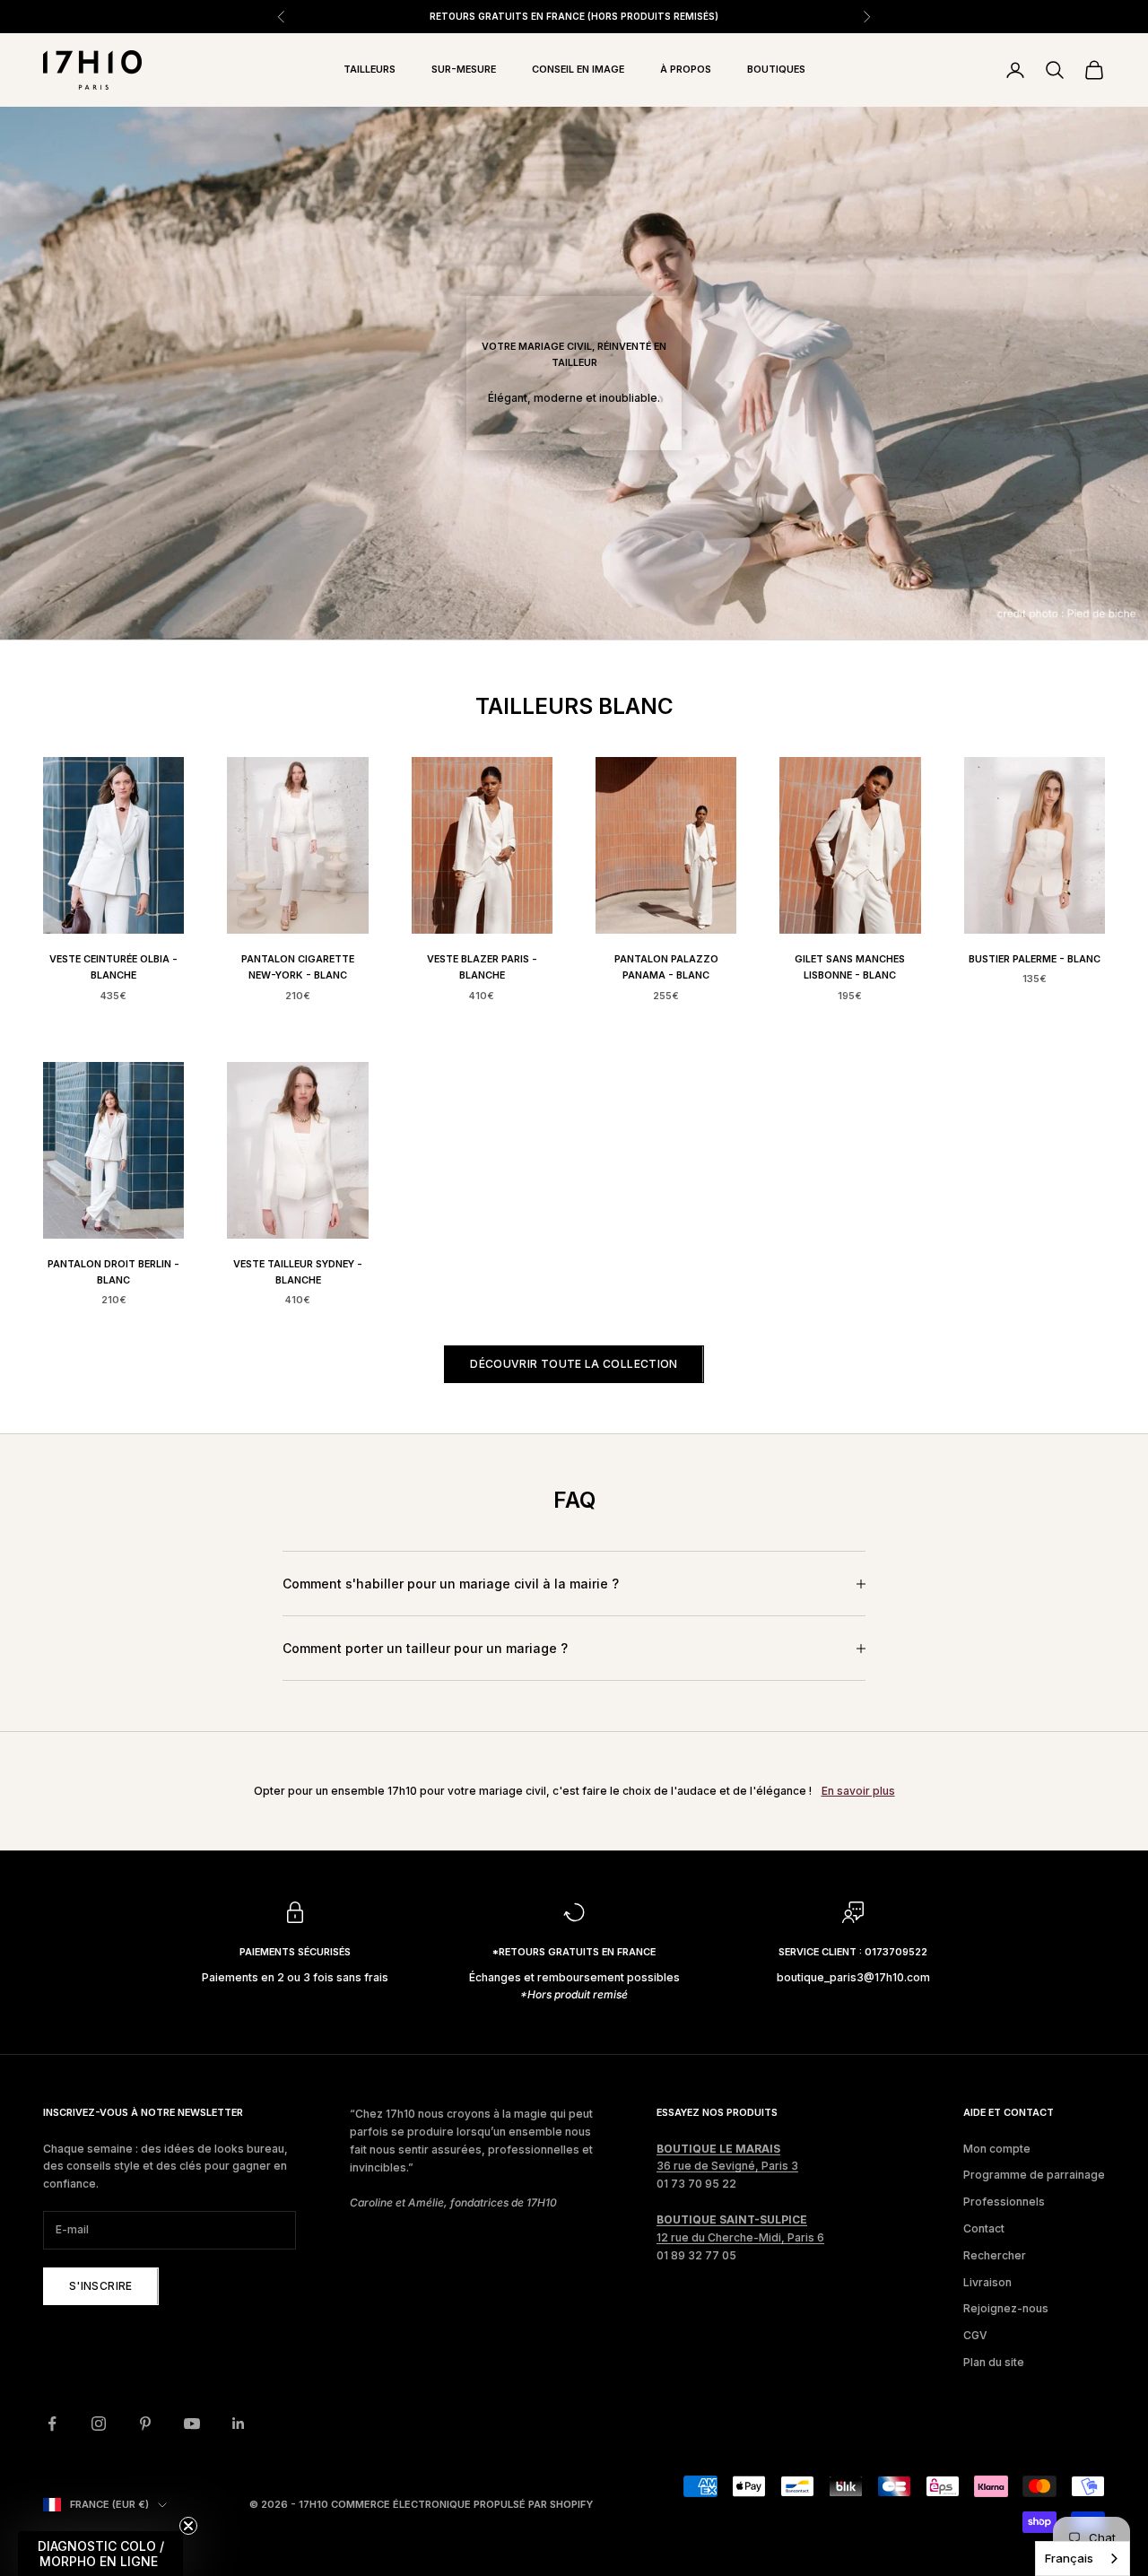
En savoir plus (858, 1791)
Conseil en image (578, 70)
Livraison (987, 2282)
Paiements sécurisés (295, 1952)
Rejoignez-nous (1006, 2308)
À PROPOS (686, 70)
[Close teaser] (188, 2526)
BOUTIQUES (776, 70)
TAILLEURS (370, 70)
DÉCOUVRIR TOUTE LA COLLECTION (574, 1364)
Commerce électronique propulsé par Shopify (462, 2504)
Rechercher (995, 2255)
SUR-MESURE (464, 70)
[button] (100, 2554)
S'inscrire (101, 2286)
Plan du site (994, 2362)
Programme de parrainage (1034, 2175)
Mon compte (997, 2149)
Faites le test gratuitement (744, 16)
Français (1069, 2558)
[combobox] (1083, 2559)
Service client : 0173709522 (853, 1952)
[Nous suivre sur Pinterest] (145, 2424)
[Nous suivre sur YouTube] (192, 2424)
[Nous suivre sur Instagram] (99, 2424)
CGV (975, 2335)
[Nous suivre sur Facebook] (52, 2424)
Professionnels (1004, 2202)
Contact (984, 2228)
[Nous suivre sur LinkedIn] (239, 2424)
